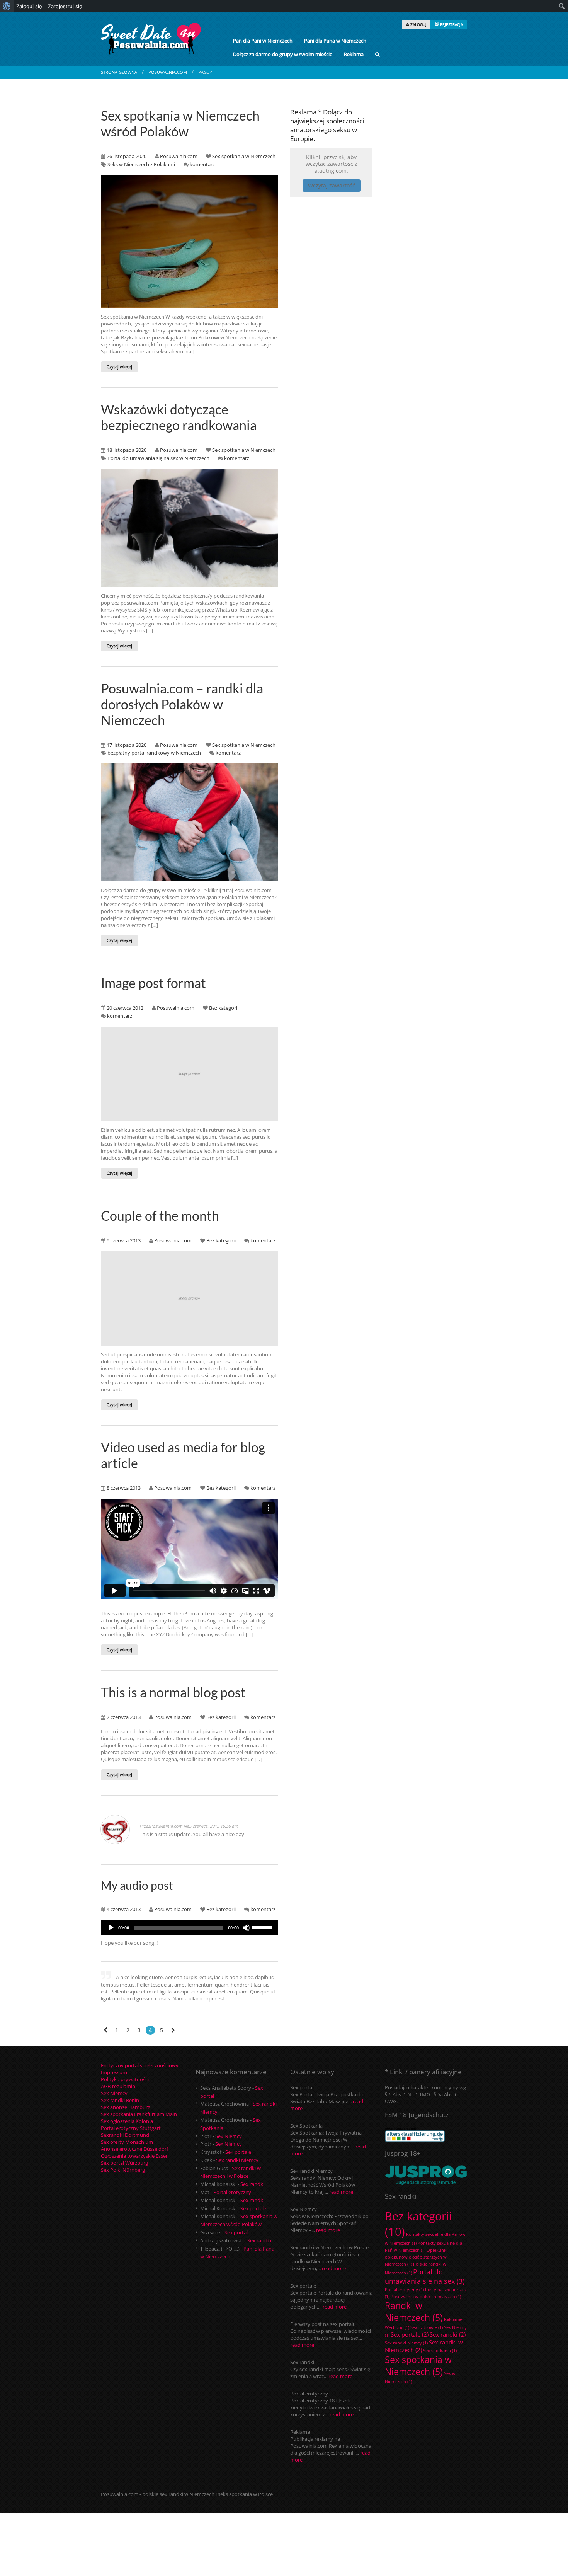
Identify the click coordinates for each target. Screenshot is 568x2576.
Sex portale (238, 2152)
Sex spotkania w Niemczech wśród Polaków (180, 123)
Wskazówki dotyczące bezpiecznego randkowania (179, 417)
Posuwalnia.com (168, 72)
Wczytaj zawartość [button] (332, 185)
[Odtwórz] (111, 1928)
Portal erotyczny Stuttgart (131, 2128)
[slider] (263, 1927)
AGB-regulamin (118, 2086)
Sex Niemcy (114, 2093)
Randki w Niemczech (414, 2312)
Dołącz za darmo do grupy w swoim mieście (283, 54)
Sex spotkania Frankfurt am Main (139, 2114)
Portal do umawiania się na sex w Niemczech (158, 458)
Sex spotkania (440, 2351)
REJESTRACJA (451, 24)
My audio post (137, 1885)
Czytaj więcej (119, 367)
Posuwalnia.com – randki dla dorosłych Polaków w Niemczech (182, 704)
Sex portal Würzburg (124, 2163)
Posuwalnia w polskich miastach (426, 2297)
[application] (189, 1928)
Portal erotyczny (232, 2192)
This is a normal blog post (173, 1692)
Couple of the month (160, 1216)
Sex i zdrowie (427, 2327)
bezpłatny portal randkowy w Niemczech (154, 753)
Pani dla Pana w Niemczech (335, 41)
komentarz (202, 164)
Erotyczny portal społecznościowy (140, 2065)
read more (341, 2192)
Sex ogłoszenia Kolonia (127, 2121)
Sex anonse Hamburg (126, 2107)
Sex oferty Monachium (127, 2142)
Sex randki (252, 2184)
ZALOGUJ (418, 24)
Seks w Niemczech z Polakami (141, 164)
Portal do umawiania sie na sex (425, 2276)
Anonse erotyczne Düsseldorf (134, 2149)
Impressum (114, 2072)
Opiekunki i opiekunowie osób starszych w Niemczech (417, 2257)
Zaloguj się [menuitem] (29, 6)
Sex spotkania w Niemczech (244, 156)
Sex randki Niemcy (237, 2160)
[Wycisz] (246, 1928)
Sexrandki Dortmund (125, 2135)
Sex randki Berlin (120, 2100)
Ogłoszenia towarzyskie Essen (135, 2156)
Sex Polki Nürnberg (123, 2170)
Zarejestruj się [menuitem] (65, 6)
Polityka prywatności (125, 2079)
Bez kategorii (224, 1008)
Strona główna (119, 72)
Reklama (354, 54)
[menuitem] (7, 6)
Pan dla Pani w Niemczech (263, 41)
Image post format (153, 983)
